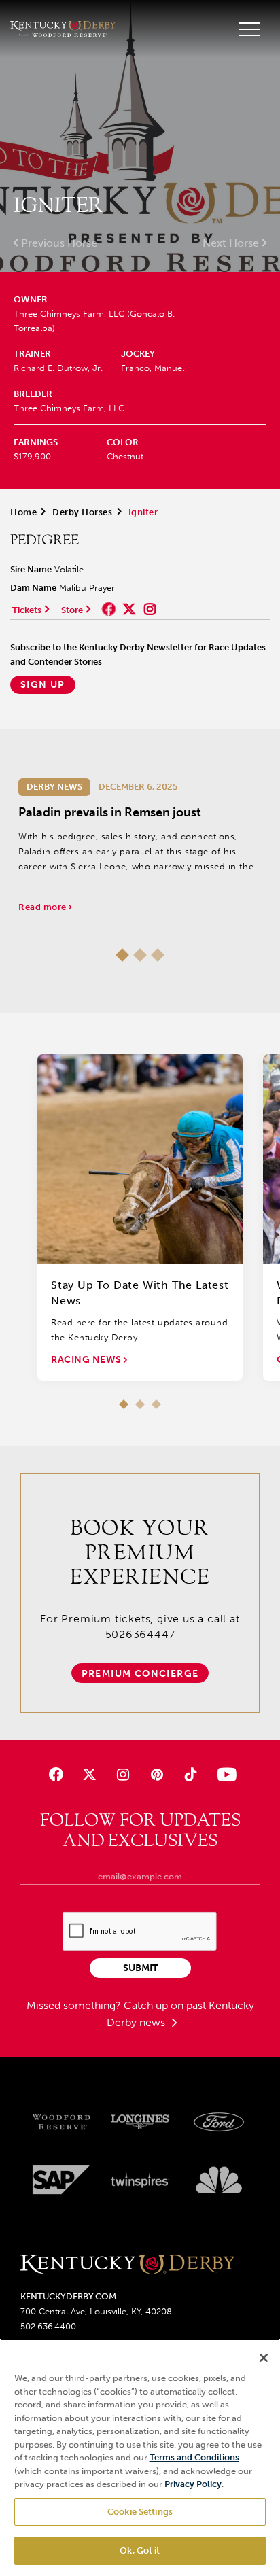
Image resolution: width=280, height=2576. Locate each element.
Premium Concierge (140, 1674)
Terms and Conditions (194, 2457)
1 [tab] (122, 955)
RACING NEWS (87, 1360)
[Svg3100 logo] (219, 2180)
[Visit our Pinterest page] (157, 1774)
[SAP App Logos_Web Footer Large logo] (61, 2180)
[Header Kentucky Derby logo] (63, 29)
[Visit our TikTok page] (190, 1774)
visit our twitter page (129, 609)
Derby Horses (82, 512)
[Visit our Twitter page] (89, 1774)
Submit (140, 1968)
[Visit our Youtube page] (224, 1774)
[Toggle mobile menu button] (249, 29)
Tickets (27, 610)
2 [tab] (140, 955)
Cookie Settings (140, 2512)
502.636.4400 (48, 2326)
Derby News (54, 787)
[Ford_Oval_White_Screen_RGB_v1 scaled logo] (219, 2122)
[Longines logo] (140, 2122)
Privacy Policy (193, 2484)
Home (23, 512)
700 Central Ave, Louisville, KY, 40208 (96, 2311)
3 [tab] (158, 955)
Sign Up (43, 685)
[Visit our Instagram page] (123, 1774)
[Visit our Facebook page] (56, 1774)
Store (72, 610)
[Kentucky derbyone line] (127, 2265)
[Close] (264, 2358)
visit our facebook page (109, 609)
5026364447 (140, 1634)
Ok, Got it (140, 2551)
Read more (43, 907)
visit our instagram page (150, 609)
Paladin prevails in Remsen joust (110, 812)
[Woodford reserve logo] (61, 2122)
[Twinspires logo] (140, 2180)
